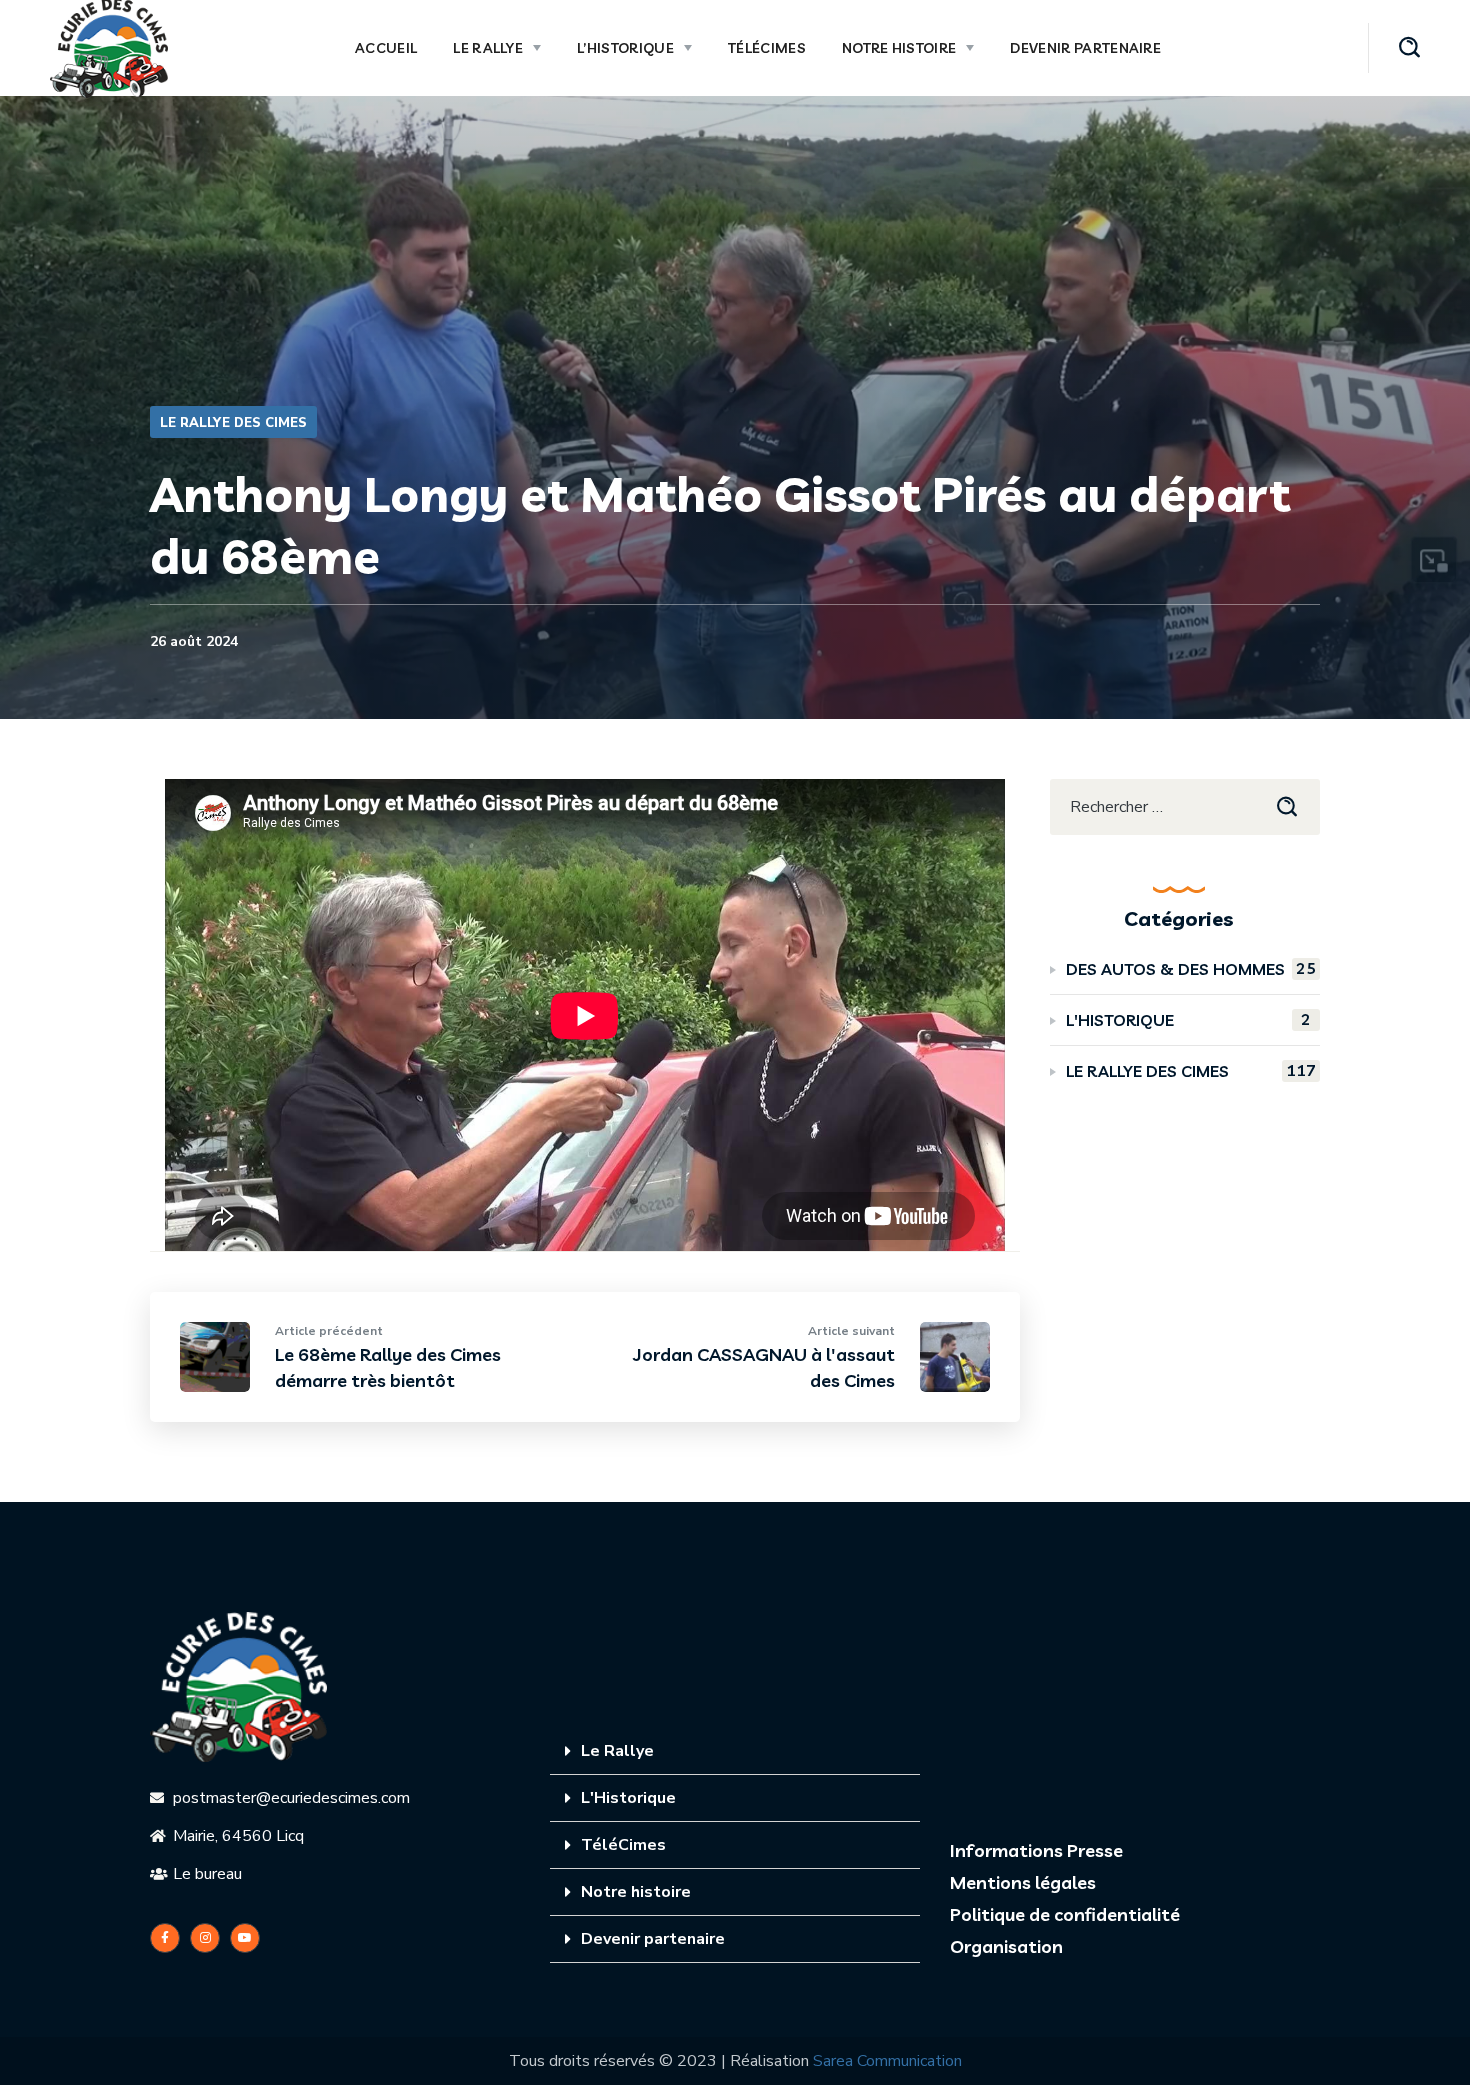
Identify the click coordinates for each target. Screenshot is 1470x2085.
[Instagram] (205, 1938)
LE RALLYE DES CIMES (233, 423)
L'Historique (628, 1798)
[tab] (735, 1751)
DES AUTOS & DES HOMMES (1191, 968)
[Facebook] (165, 1938)
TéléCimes (623, 1845)
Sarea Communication (887, 2061)
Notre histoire (636, 1892)
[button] (1409, 48)
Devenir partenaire (653, 1939)
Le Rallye (617, 1751)
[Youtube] (245, 1938)
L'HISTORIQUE (1188, 1019)
